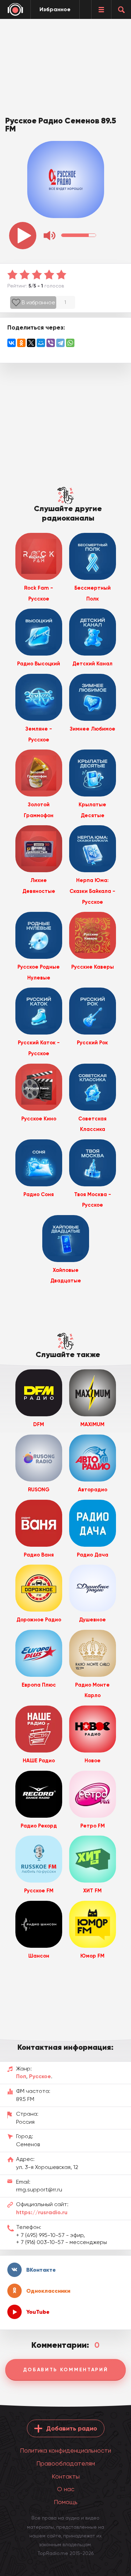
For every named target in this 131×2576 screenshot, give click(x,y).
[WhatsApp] (70, 343)
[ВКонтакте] (12, 343)
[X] (31, 343)
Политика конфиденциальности (65, 2450)
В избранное (38, 302)
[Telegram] (60, 343)
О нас (66, 2489)
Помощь (66, 2502)
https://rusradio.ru (42, 2212)
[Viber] (51, 343)
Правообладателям (66, 2463)
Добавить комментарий (66, 2370)
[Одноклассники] (21, 343)
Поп (21, 2076)
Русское (40, 2076)
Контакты (66, 2476)
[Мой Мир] (41, 343)
